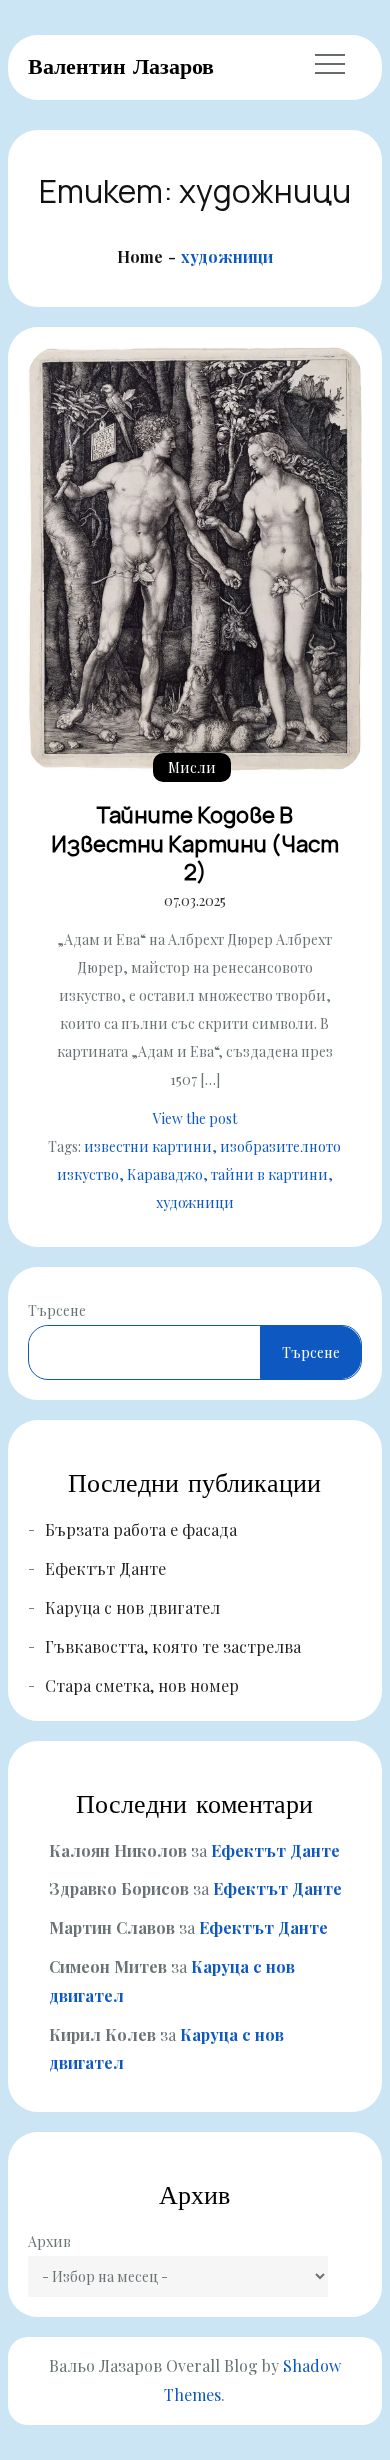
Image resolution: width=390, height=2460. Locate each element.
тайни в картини (269, 1174)
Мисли (192, 767)
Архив (49, 2241)
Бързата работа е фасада (141, 1529)
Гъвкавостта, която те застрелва (173, 1646)
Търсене (57, 1310)
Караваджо (165, 1174)
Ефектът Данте (105, 1568)
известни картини (148, 1146)
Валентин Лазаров (121, 66)
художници (195, 1202)
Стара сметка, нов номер (142, 1685)
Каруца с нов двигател (132, 1607)
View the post (195, 1118)
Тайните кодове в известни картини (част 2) (195, 843)
